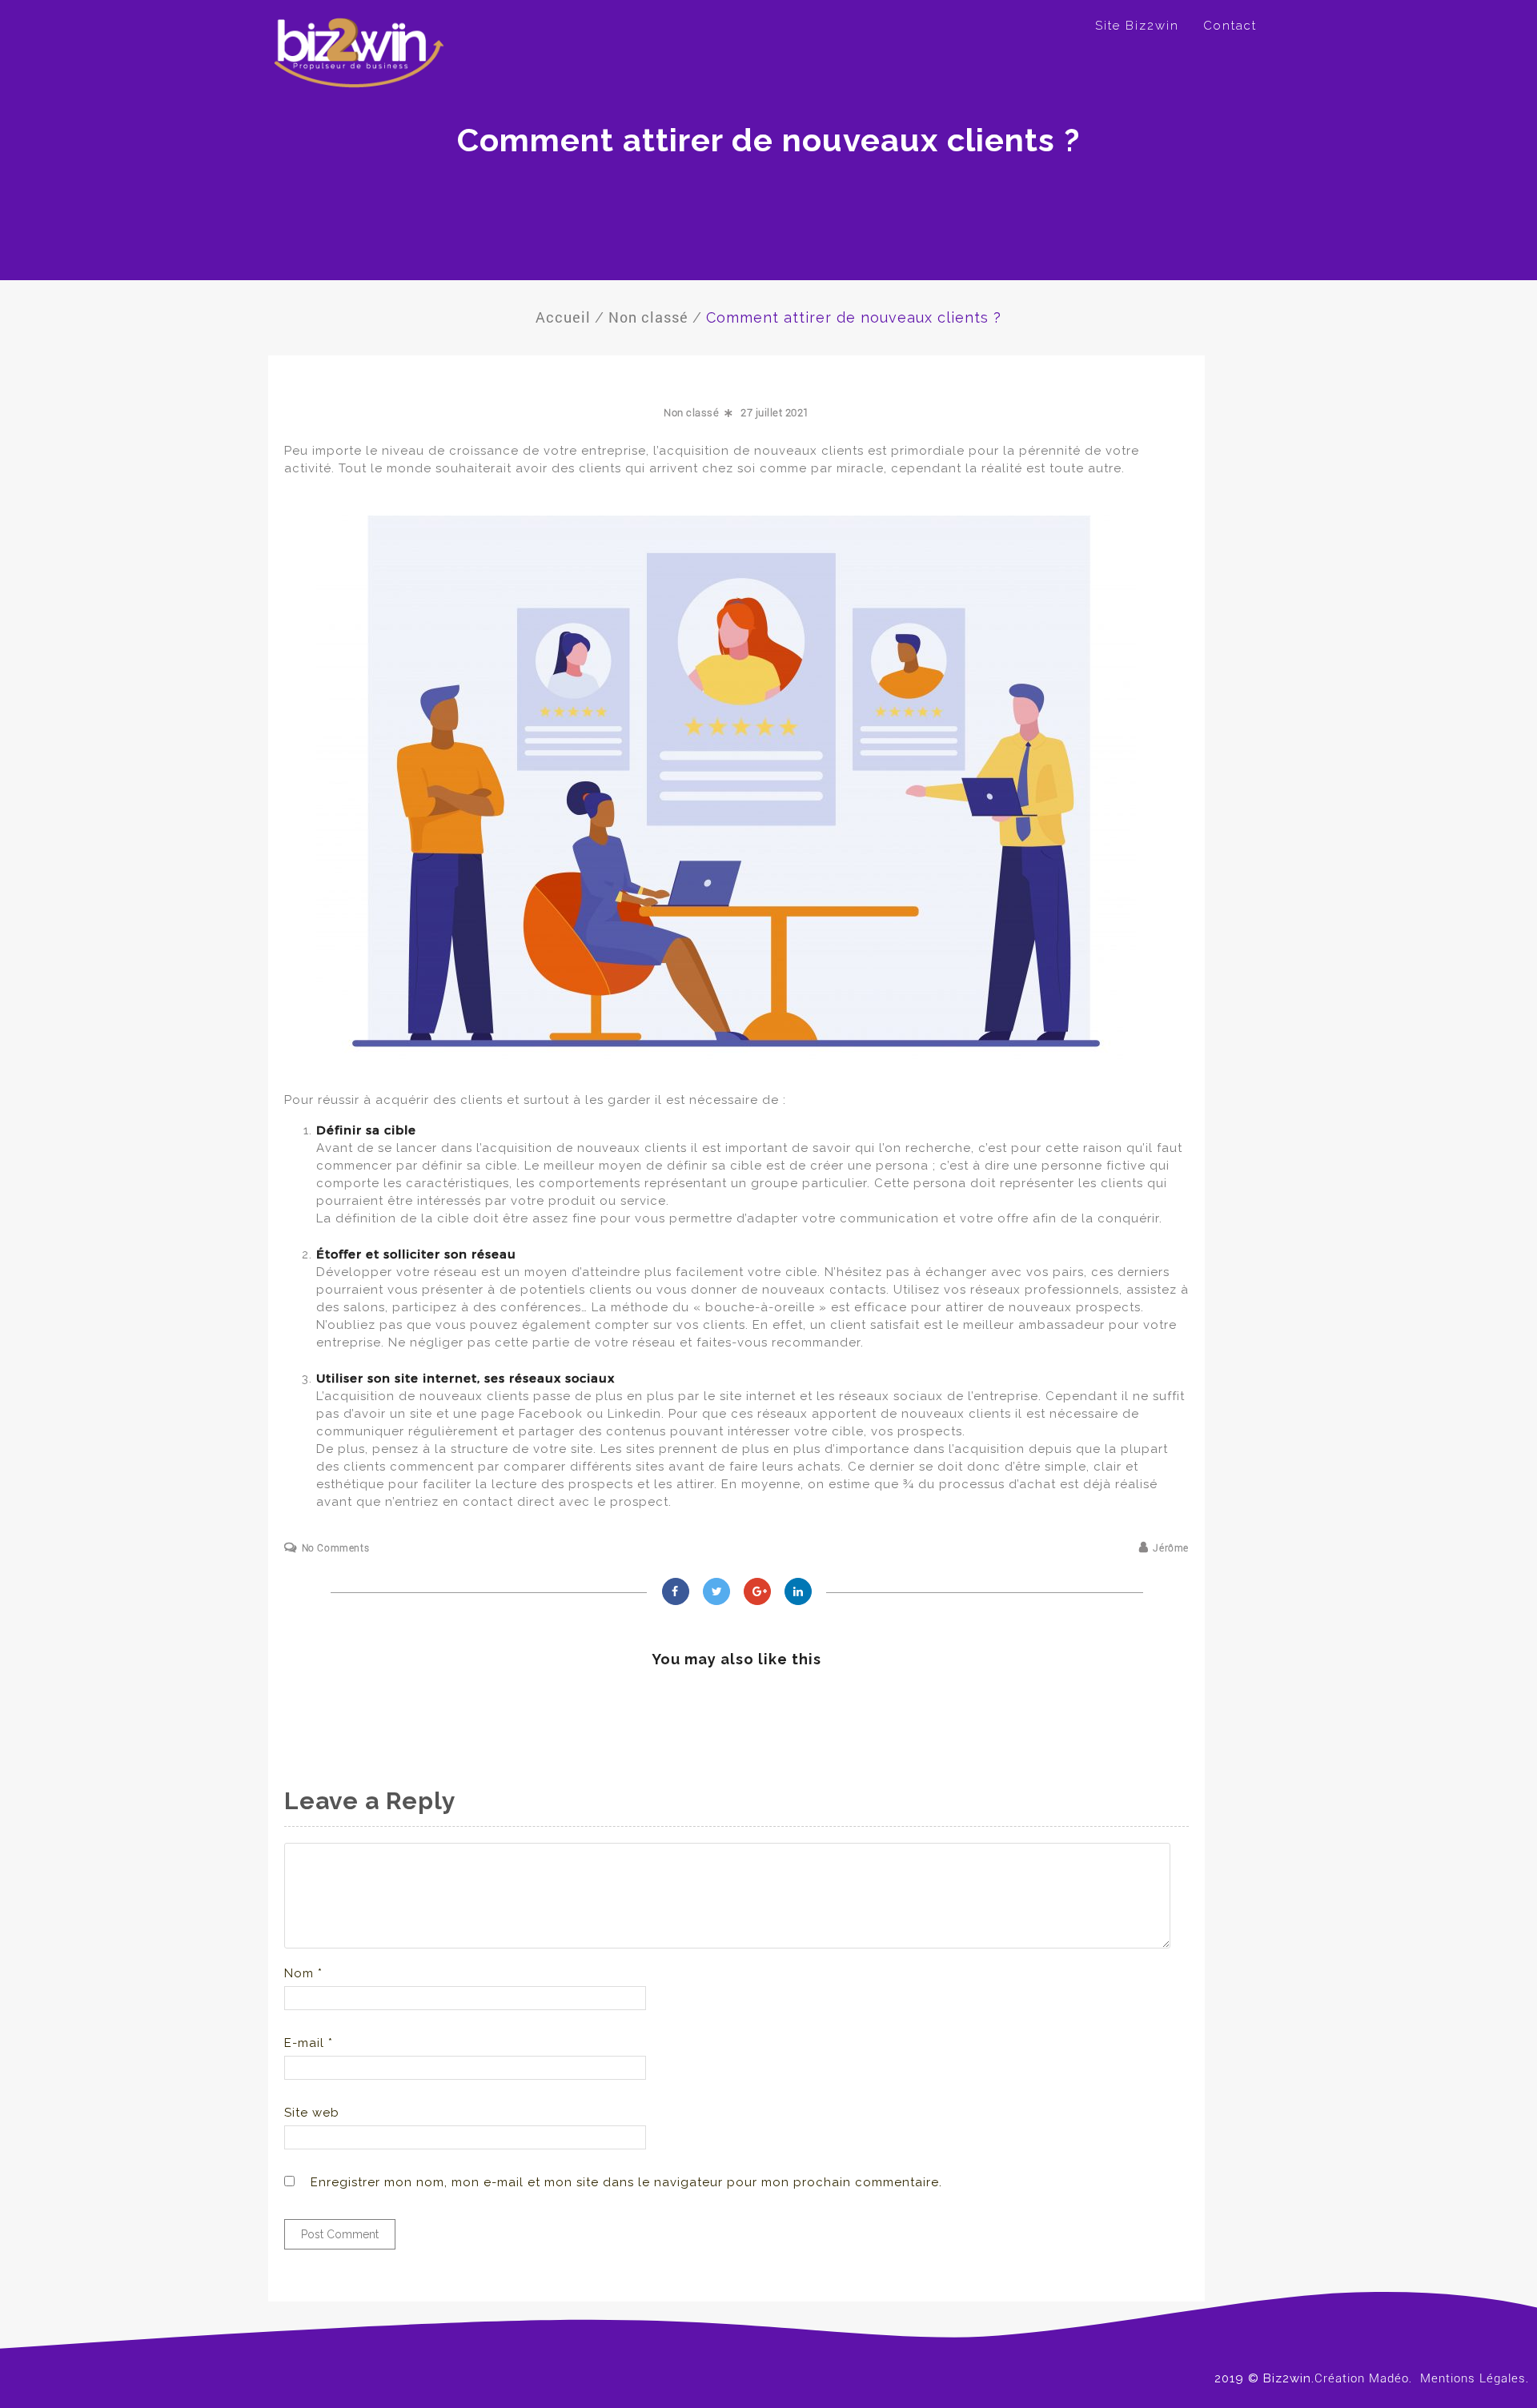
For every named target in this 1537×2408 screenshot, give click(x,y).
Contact (1230, 26)
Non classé (691, 413)
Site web (312, 2113)
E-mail (309, 2043)
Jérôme (1171, 1548)
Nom (303, 1973)
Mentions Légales (1473, 2378)
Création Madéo (1362, 2378)
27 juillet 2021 (775, 413)
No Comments (335, 1548)
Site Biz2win (1137, 26)
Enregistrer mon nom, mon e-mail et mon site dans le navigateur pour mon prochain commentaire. (626, 2182)
